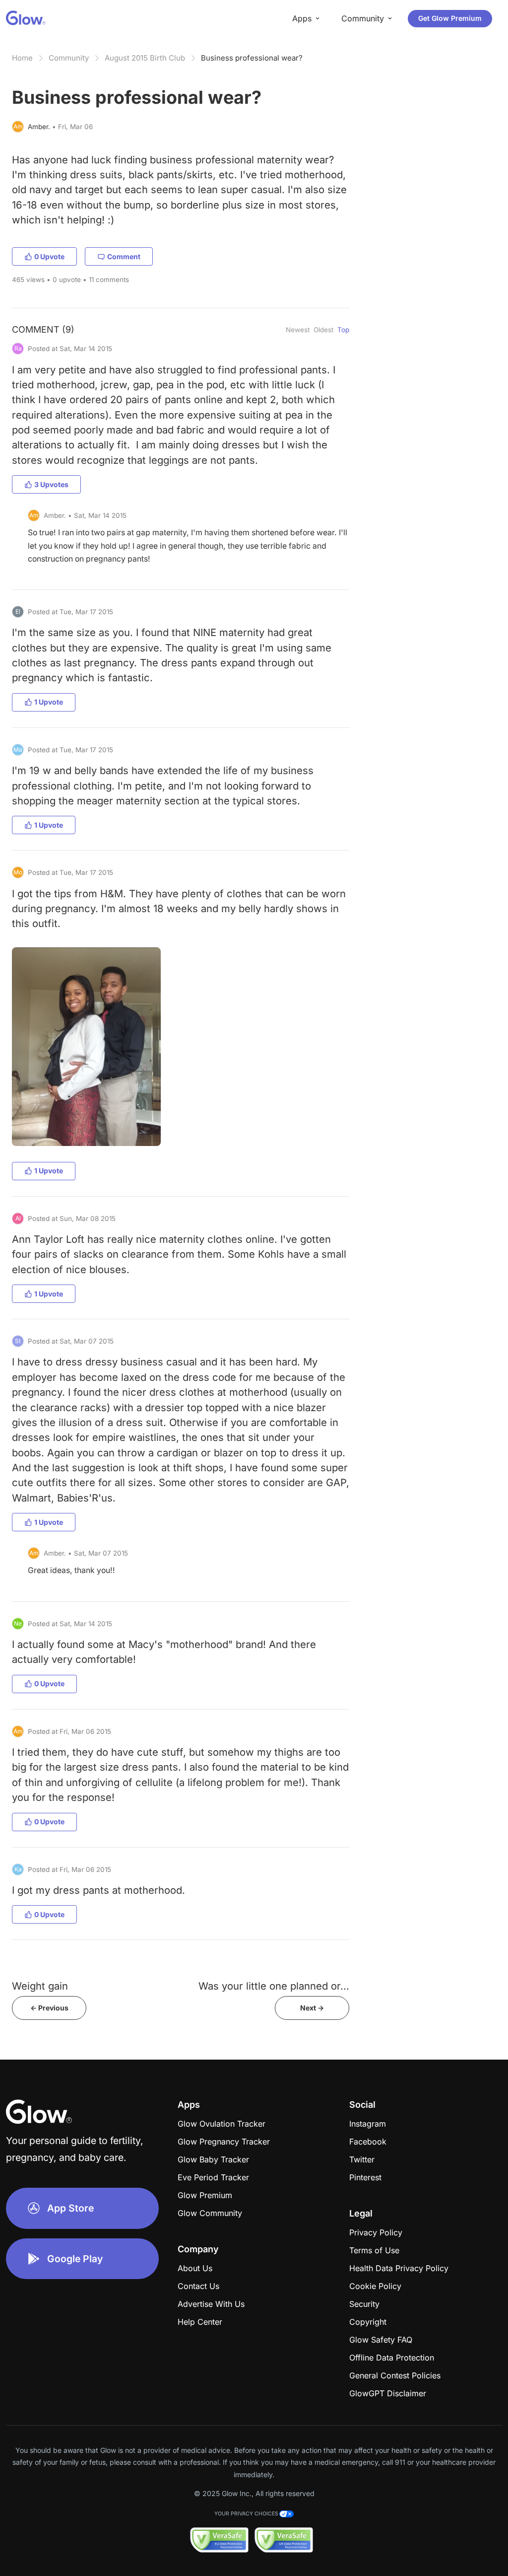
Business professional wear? (252, 58)
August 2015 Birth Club (145, 58)
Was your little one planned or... (274, 1986)
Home (22, 58)
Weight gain (40, 1986)
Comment (124, 256)
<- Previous (49, 2008)
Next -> (312, 2008)
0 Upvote (49, 256)
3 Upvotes (51, 484)
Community (69, 58)
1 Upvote (49, 702)
